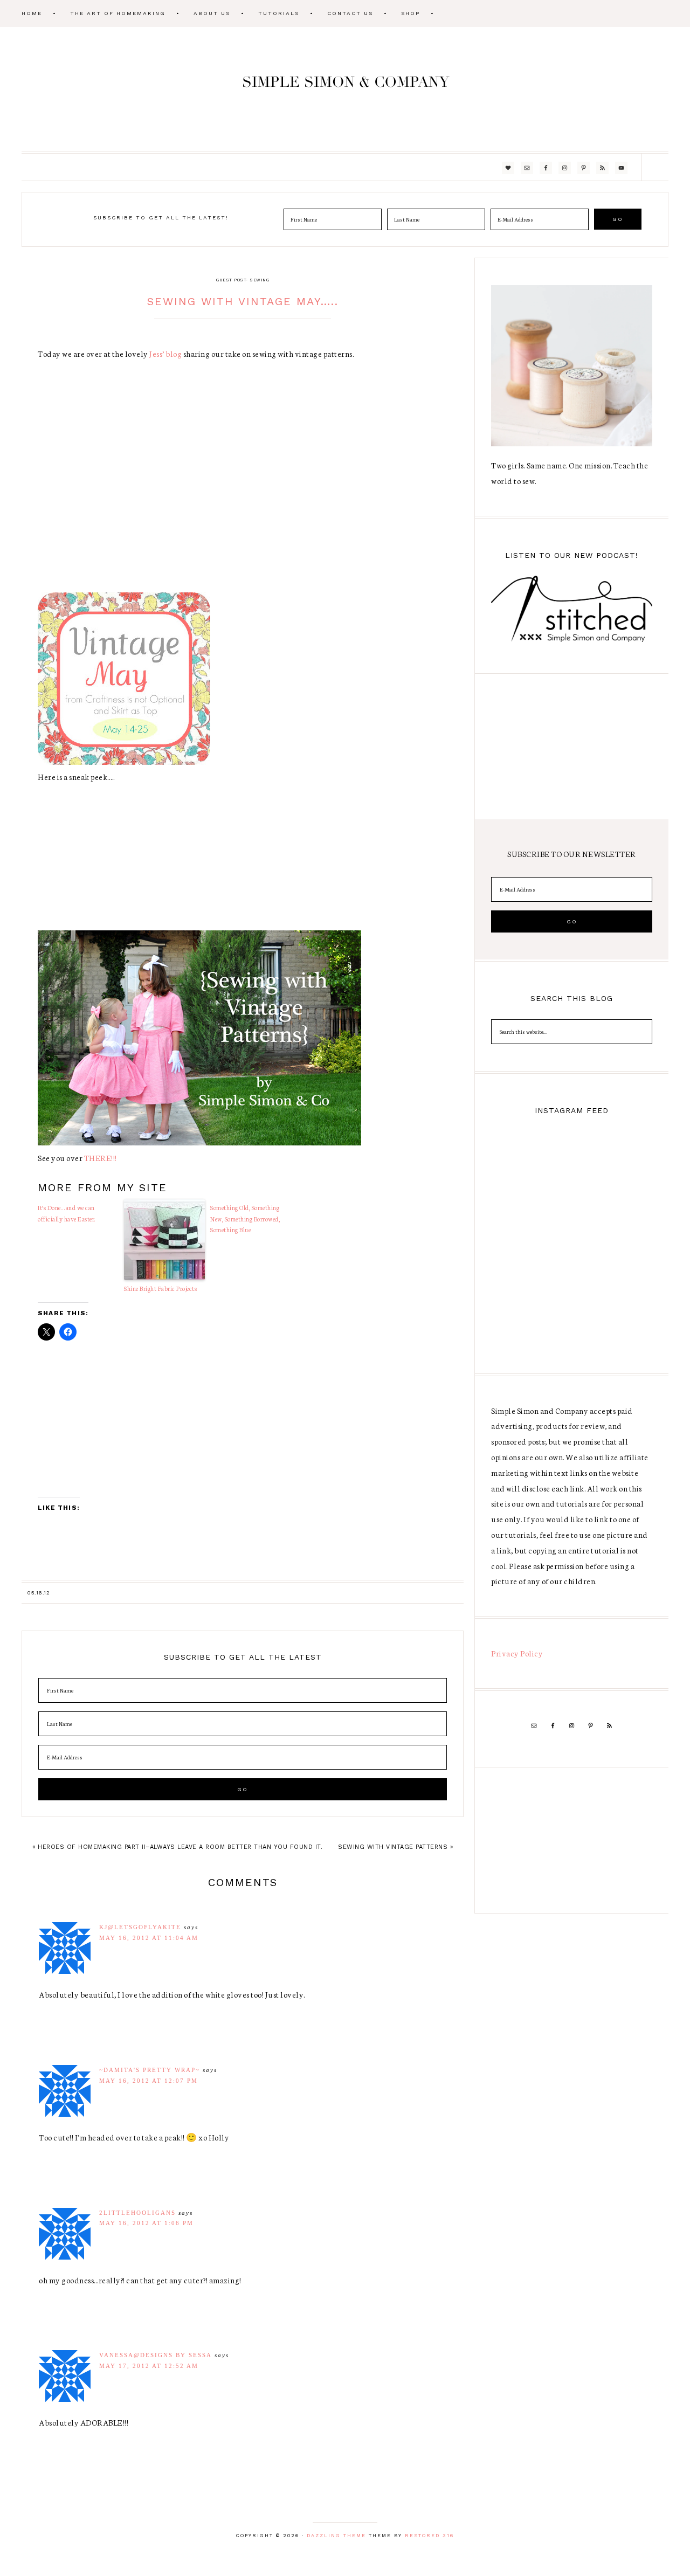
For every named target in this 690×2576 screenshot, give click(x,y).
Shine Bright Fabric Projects (160, 1288)
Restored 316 (429, 2536)
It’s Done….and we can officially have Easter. (67, 1213)
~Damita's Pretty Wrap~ (150, 2070)
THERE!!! (101, 1158)
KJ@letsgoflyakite (140, 1927)
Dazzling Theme (336, 2536)
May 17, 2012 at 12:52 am (149, 2366)
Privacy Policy (517, 1653)
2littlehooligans (137, 2213)
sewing (259, 280)
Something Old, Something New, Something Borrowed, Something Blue (245, 1219)
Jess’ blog (165, 354)
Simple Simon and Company (345, 89)
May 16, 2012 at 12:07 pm (149, 2081)
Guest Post (231, 280)
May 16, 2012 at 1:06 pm (146, 2223)
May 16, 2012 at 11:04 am (149, 1938)
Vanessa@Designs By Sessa (156, 2355)
